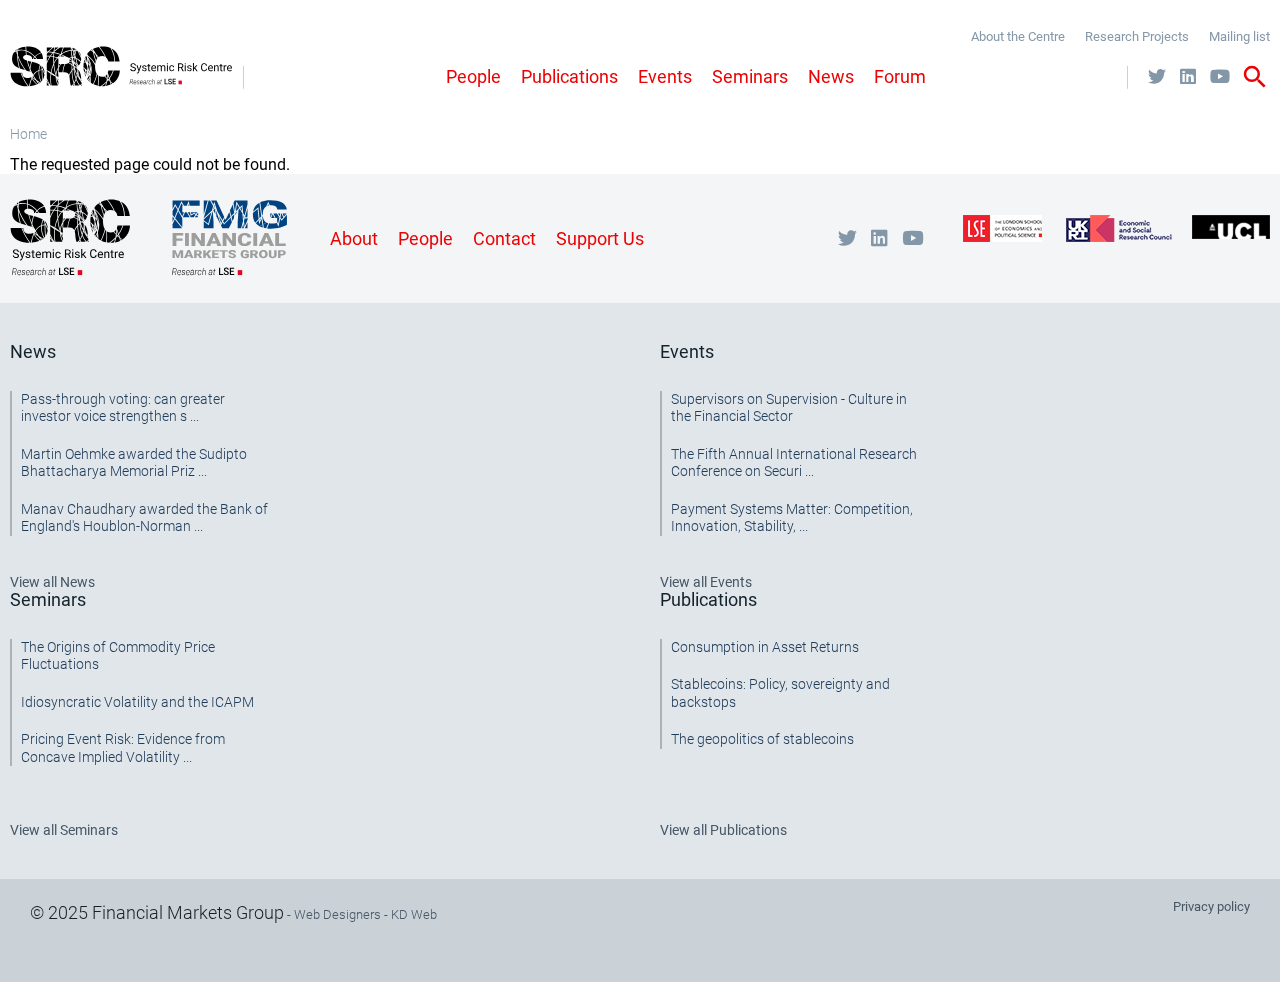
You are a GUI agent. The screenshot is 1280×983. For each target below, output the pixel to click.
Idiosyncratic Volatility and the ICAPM (137, 702)
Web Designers (337, 914)
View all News (52, 582)
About (354, 238)
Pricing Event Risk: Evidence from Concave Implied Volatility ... (123, 748)
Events (665, 76)
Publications (569, 76)
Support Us (600, 238)
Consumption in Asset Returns (765, 647)
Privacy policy (1211, 906)
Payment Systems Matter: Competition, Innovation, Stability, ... (792, 518)
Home (28, 134)
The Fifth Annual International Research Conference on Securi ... (794, 463)
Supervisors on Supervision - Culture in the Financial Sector (789, 408)
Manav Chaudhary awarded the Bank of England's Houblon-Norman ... (144, 518)
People (473, 76)
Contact (504, 238)
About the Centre (1018, 36)
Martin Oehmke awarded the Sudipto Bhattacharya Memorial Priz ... (134, 463)
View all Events (706, 582)
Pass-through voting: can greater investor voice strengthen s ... (123, 408)
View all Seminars (64, 830)
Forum (900, 76)
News (831, 76)
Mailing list (1239, 36)
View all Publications (723, 830)
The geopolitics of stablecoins (762, 739)
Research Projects (1137, 36)
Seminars (750, 76)
